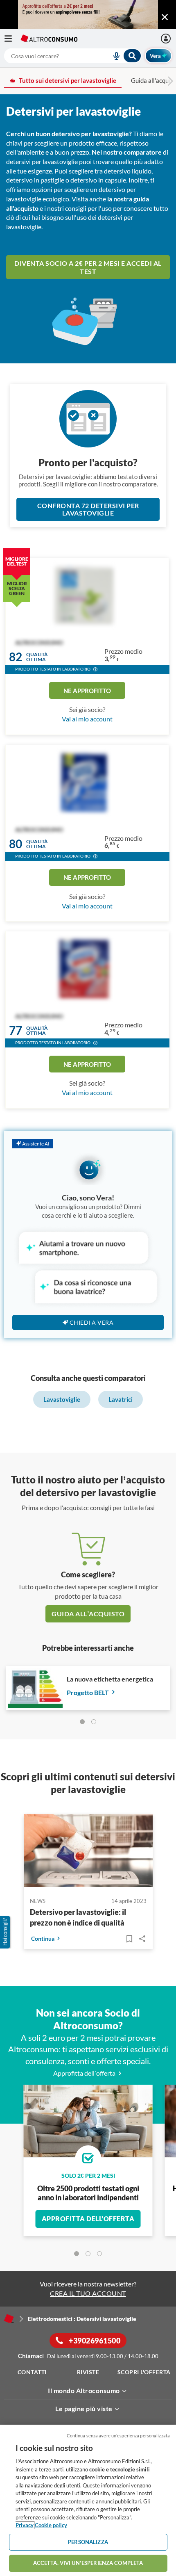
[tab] (82, 1722)
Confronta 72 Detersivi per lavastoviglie (88, 509)
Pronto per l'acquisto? (88, 462)
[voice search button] (113, 56)
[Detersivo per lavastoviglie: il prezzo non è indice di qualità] (88, 1852)
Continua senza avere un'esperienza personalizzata (118, 2436)
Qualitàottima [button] (37, 657)
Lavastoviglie (62, 1399)
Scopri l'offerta (144, 2372)
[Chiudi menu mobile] (165, 17)
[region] (88, 2500)
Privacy (25, 2525)
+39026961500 (94, 2341)
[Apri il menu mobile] (12, 39)
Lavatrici (121, 1399)
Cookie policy (51, 2525)
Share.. (142, 1939)
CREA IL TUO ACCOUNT (88, 2293)
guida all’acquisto (88, 1614)
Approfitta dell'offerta (88, 2219)
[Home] (9, 2318)
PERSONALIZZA (88, 2542)
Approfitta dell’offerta (85, 2073)
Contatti (32, 2372)
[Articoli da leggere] (129, 1939)
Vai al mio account (87, 719)
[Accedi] (167, 39)
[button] (95, 670)
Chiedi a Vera (92, 1322)
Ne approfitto (87, 691)
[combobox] (73, 56)
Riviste (88, 2372)
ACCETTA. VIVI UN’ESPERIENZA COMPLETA (88, 2563)
